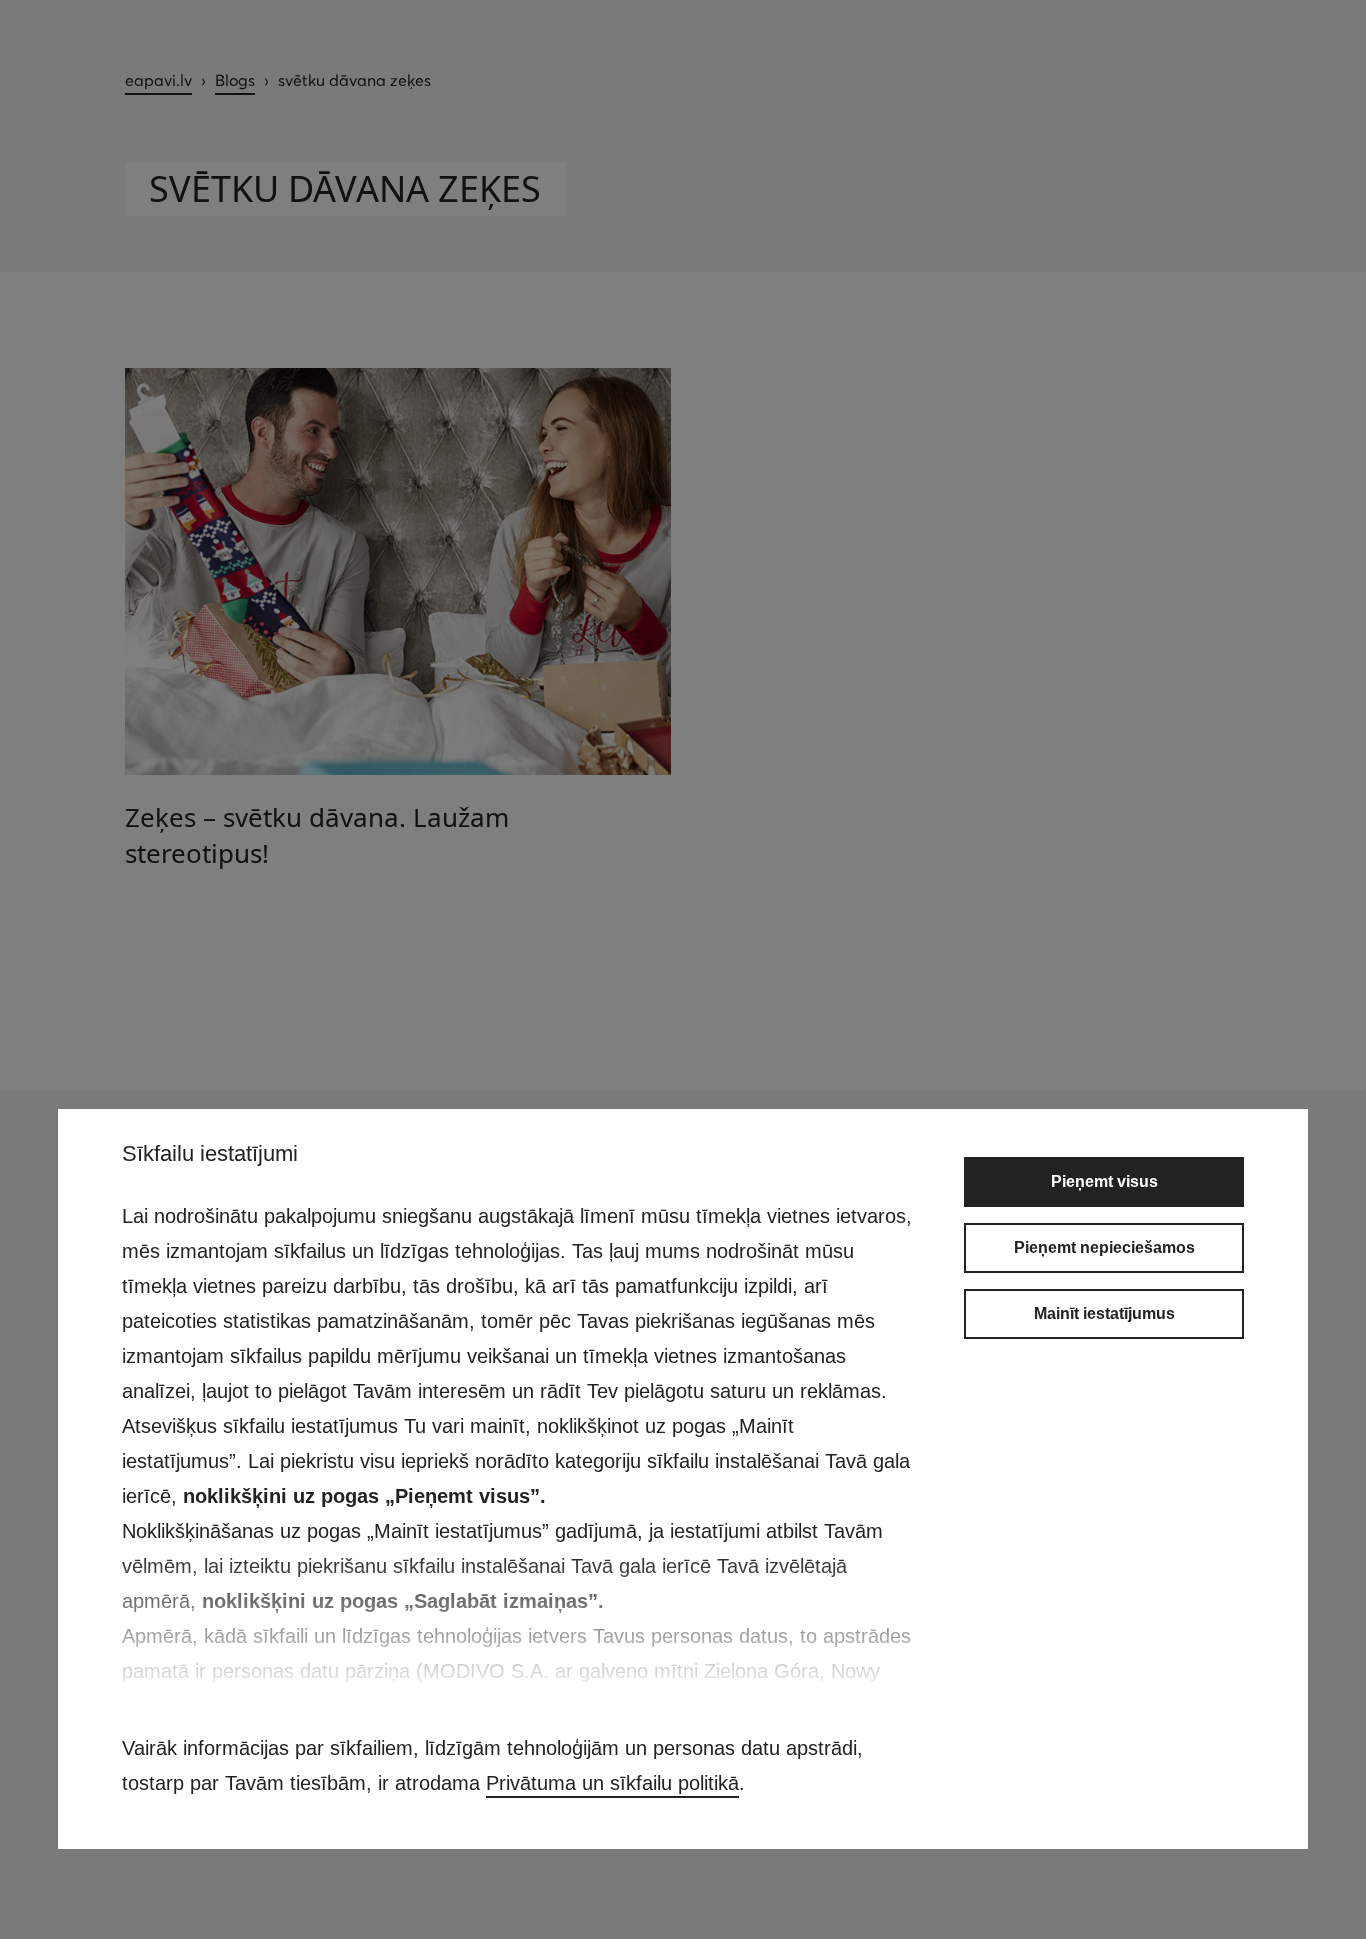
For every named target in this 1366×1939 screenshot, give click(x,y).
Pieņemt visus (1104, 1181)
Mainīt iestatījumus (1104, 1313)
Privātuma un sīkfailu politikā (612, 1783)
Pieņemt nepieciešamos (1104, 1247)
